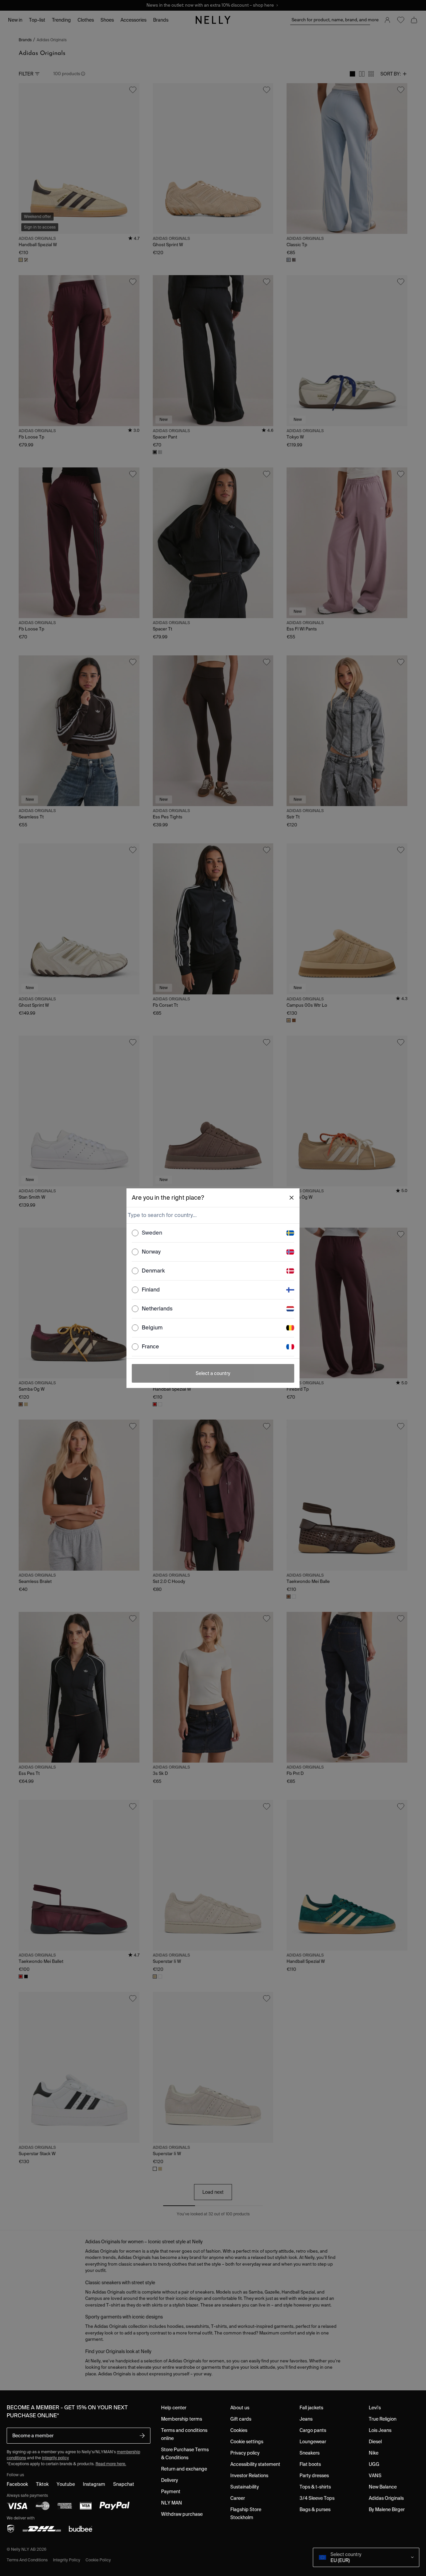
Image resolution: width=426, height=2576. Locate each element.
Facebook (17, 2484)
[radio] (135, 1233)
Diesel (375, 2442)
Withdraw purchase (182, 2514)
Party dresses (314, 2476)
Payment (171, 2491)
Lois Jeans (380, 2430)
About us (240, 2408)
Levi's (375, 2408)
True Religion (383, 2419)
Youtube (66, 2484)
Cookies (239, 2430)
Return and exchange (184, 2469)
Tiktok (42, 2484)
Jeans (306, 2419)
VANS (375, 2476)
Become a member (33, 2436)
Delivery (170, 2480)
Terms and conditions (27, 2560)
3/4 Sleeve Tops (317, 2498)
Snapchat (124, 2484)
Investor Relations (249, 2476)
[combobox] (212, 1215)
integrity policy (55, 2458)
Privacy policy (245, 2453)
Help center (174, 2408)
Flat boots (310, 2464)
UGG (374, 2464)
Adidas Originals (386, 2498)
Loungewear (313, 2442)
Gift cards (241, 2419)
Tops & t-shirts (315, 2487)
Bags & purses (315, 2509)
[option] (213, 1233)
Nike (374, 2453)
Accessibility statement (255, 2464)
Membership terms (182, 2419)
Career (238, 2498)
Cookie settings (247, 2442)
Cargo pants (313, 2430)
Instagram (94, 2484)
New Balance (383, 2487)
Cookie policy (98, 2560)
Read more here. (111, 2464)
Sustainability (245, 2487)
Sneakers (310, 2453)
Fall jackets (311, 2408)
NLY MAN (172, 2503)
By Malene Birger (387, 2509)
